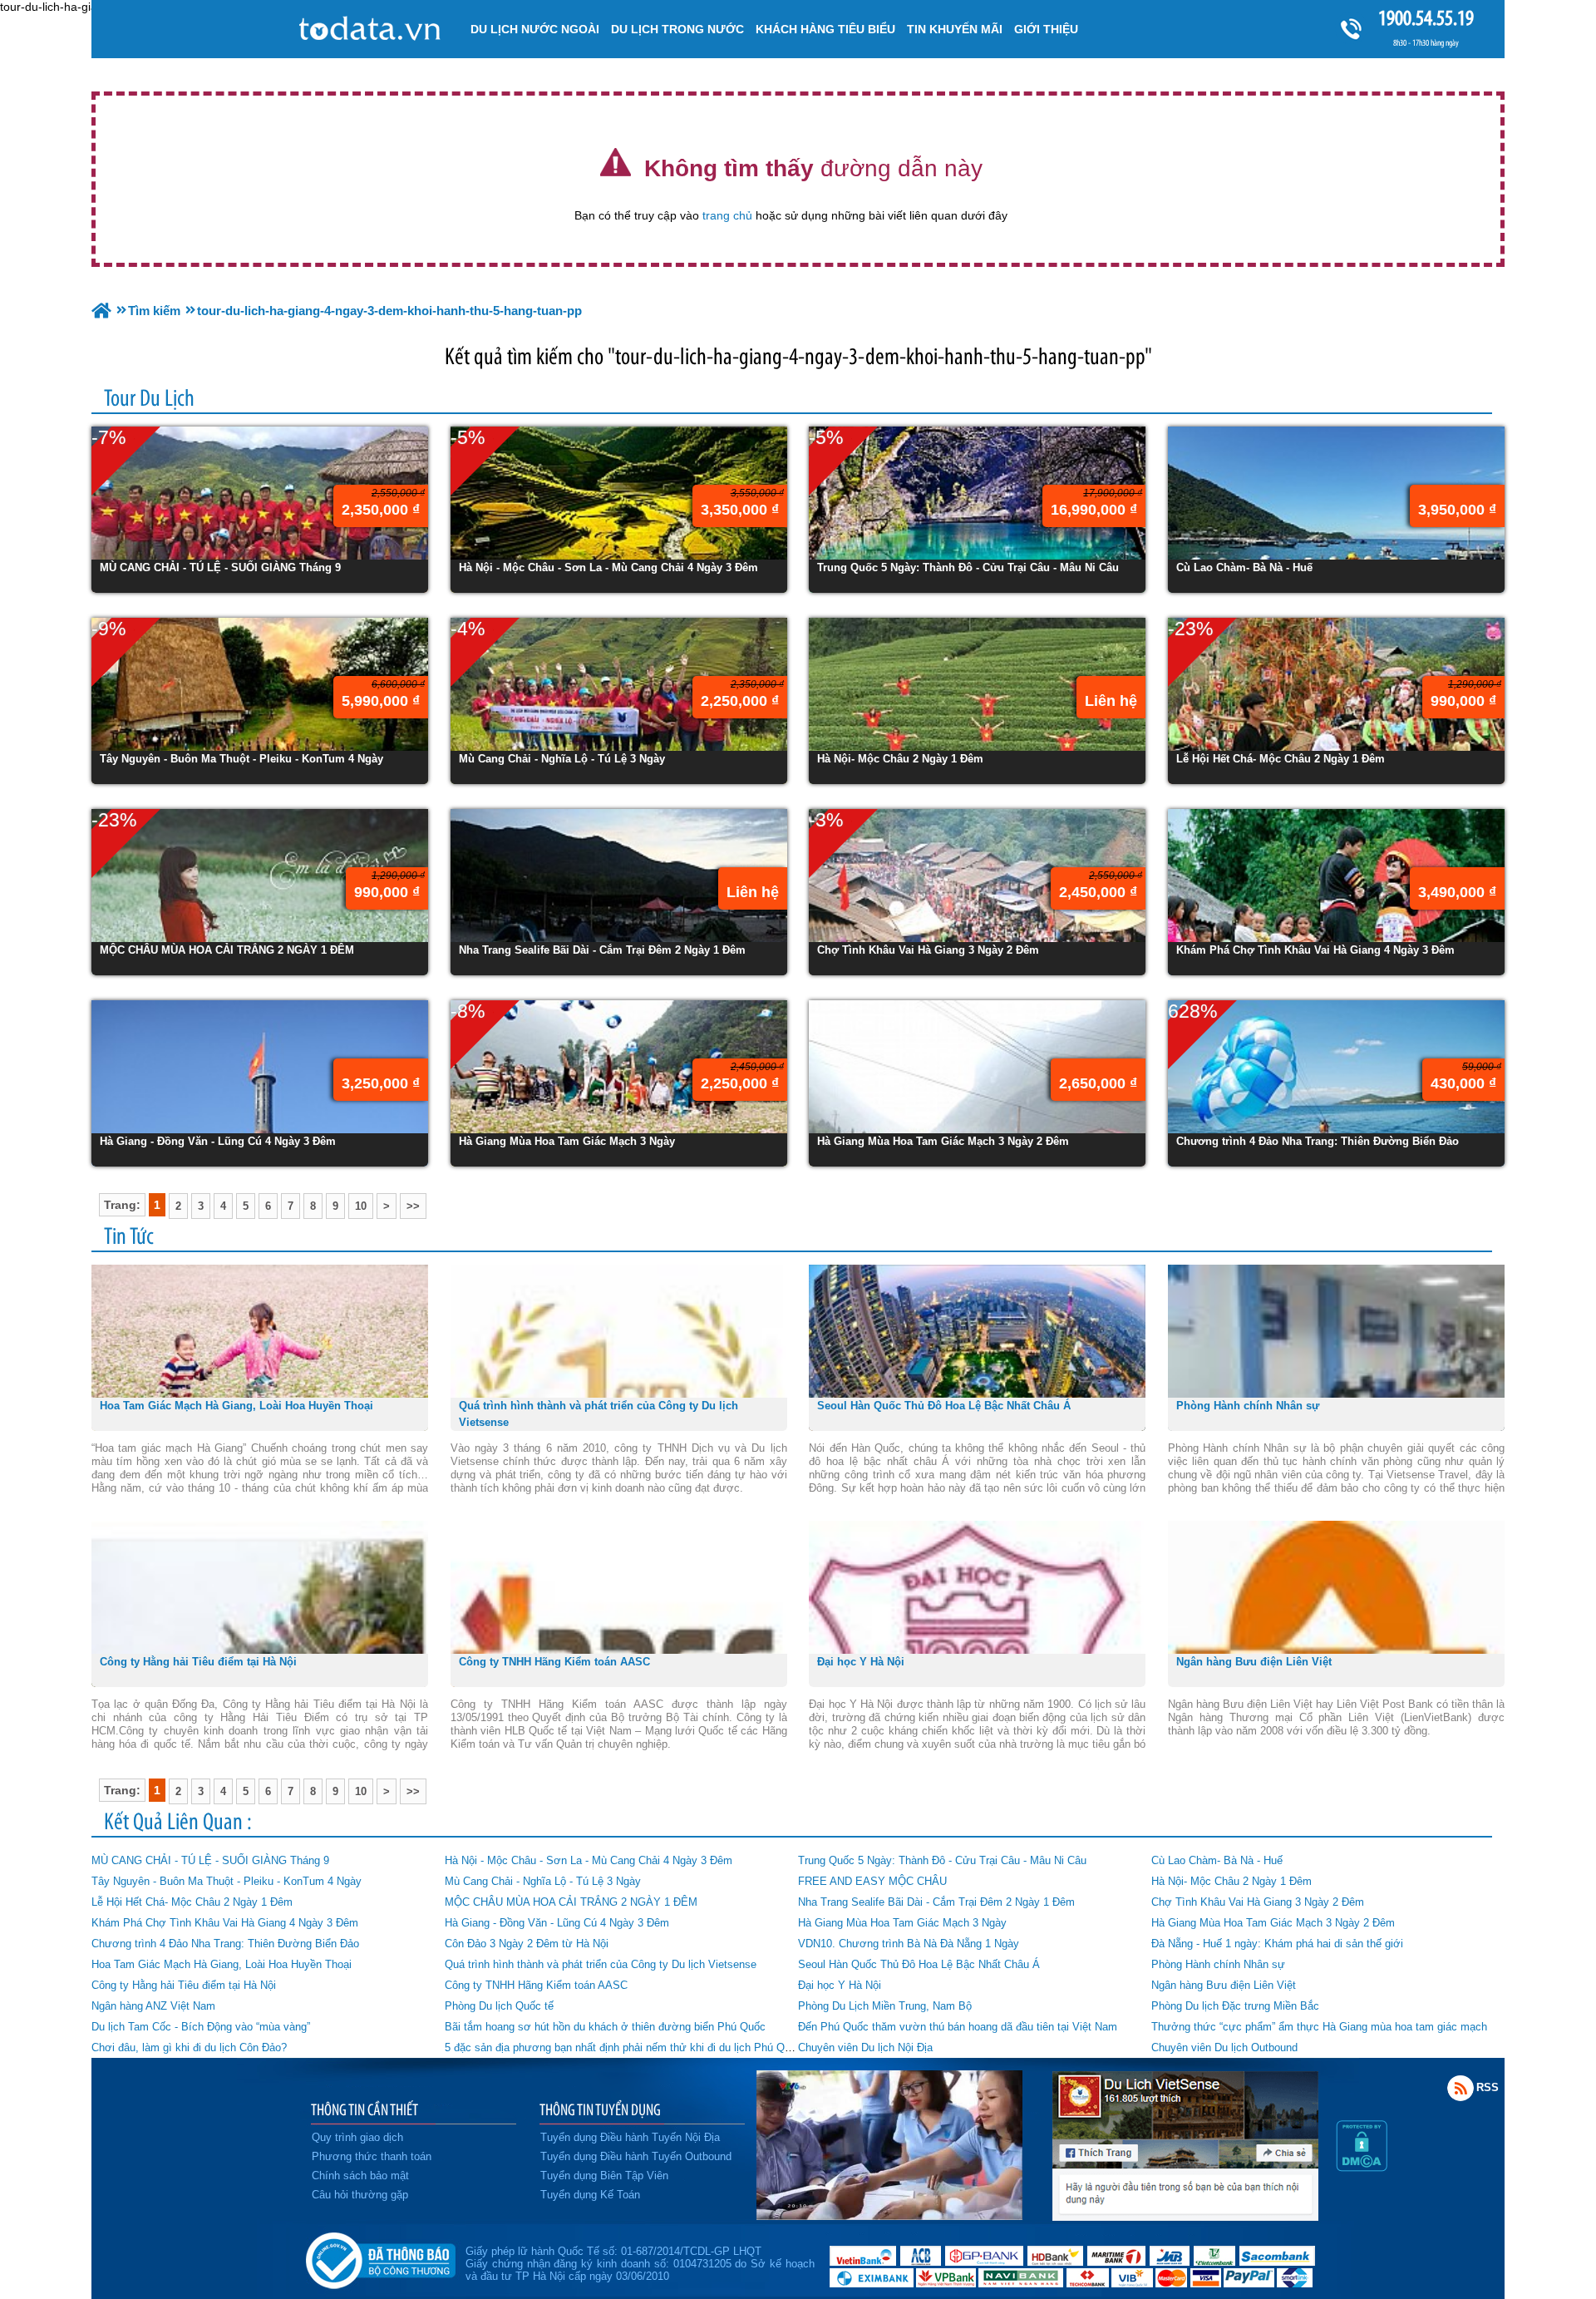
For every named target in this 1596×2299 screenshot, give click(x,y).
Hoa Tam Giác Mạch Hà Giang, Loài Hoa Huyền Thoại (222, 1964)
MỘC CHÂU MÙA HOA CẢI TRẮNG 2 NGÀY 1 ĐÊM (571, 1902)
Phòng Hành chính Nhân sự (1218, 1964)
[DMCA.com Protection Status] (1362, 2167)
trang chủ (727, 215)
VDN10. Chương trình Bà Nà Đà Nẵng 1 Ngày (909, 1944)
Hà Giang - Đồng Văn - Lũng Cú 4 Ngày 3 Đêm (557, 1923)
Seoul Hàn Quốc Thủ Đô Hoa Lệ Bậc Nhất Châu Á (919, 1964)
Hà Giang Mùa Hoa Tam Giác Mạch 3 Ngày (902, 1923)
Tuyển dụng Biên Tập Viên (604, 2176)
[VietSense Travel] (101, 311)
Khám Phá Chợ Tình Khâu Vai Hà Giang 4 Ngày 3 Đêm (225, 1923)
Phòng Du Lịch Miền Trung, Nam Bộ (885, 2006)
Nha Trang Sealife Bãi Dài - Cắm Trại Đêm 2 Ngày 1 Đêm (936, 1902)
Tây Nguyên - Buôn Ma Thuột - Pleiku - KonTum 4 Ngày (227, 1881)
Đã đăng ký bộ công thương (380, 2257)
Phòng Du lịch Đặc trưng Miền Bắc (1235, 2006)
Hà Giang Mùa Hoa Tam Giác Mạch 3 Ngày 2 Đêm (1273, 1923)
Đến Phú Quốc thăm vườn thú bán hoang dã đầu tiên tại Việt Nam (958, 2027)
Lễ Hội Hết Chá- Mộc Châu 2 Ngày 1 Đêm (192, 1902)
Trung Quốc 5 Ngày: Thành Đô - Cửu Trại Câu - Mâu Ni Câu (942, 1860)
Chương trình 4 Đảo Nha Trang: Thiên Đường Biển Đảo (225, 1944)
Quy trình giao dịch (357, 2137)
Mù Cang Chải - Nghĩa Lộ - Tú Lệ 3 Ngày (543, 1881)
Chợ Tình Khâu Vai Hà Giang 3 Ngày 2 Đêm (1258, 1902)
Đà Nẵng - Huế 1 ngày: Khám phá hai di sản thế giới (1277, 1944)
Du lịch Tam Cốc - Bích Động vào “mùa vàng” (201, 2027)
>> (413, 1206)
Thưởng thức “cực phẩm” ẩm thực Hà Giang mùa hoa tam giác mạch (1319, 2027)
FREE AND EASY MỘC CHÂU (872, 1881)
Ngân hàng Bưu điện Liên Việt (1224, 1985)
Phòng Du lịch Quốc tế (499, 2006)
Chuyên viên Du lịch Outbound (1224, 2047)
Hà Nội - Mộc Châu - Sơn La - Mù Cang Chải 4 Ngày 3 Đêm (589, 1860)
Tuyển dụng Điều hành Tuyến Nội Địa (630, 2137)
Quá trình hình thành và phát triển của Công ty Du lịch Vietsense (601, 1964)
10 (361, 1206)
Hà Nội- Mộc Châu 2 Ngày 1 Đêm (1231, 1881)
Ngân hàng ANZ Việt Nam (153, 2006)
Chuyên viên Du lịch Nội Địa (865, 2047)
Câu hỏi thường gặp (360, 2195)
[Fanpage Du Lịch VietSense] (1185, 2216)
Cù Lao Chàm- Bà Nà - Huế (1217, 1860)
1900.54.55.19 (1426, 18)
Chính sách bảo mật (360, 2176)
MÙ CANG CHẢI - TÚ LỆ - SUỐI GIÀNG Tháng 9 (210, 1860)
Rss (1461, 2088)
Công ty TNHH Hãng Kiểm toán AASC (536, 1985)
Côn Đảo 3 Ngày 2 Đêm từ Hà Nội (527, 1944)
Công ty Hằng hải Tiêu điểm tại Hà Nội (184, 1985)
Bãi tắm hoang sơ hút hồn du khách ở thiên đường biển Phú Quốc (605, 2027)
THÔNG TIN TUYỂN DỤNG (600, 2109)
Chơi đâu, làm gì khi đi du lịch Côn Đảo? (189, 2047)
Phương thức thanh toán (372, 2156)
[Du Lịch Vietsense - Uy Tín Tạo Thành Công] (889, 2216)
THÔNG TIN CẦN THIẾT (365, 2109)
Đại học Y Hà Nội (840, 1985)
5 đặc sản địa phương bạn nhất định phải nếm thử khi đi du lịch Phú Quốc (623, 2047)
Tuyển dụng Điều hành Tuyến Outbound (636, 2156)
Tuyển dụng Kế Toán (590, 2195)
